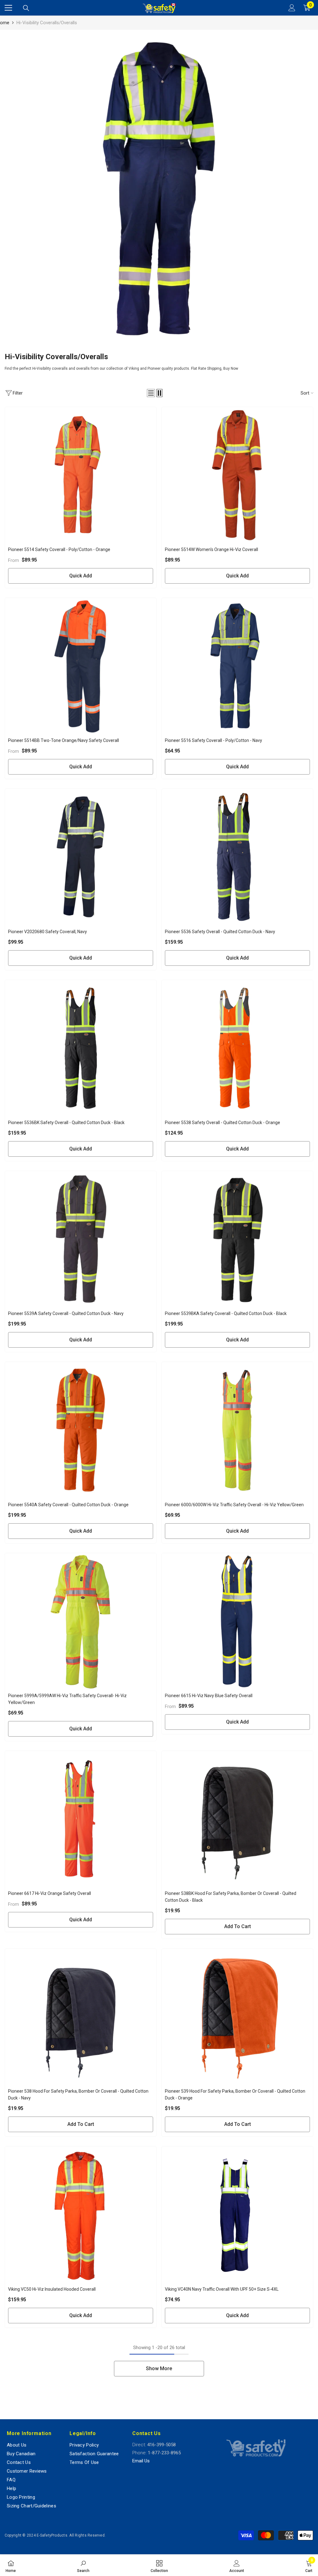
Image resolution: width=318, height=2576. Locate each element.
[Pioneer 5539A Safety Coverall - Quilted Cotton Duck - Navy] (81, 1239)
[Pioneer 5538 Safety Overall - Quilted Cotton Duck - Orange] (237, 1048)
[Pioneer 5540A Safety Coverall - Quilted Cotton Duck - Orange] (81, 1430)
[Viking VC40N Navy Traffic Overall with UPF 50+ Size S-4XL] (237, 2214)
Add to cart (238, 1926)
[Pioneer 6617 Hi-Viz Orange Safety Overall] (81, 1819)
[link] (159, 189)
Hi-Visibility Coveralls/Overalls (47, 23)
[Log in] (292, 8)
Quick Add (81, 576)
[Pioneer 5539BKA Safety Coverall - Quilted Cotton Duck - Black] (237, 1239)
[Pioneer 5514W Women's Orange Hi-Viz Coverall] (237, 475)
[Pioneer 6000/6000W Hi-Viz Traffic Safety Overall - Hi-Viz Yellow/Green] (237, 1430)
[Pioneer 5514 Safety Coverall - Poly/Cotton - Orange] (81, 475)
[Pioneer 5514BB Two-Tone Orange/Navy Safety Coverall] (81, 666)
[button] (151, 393)
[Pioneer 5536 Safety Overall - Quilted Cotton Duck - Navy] (237, 857)
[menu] (8, 8)
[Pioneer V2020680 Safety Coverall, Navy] (81, 857)
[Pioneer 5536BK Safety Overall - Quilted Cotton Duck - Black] (81, 1048)
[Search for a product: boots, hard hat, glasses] (26, 8)
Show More (159, 2368)
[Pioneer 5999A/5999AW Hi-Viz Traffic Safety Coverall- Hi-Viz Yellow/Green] (81, 1621)
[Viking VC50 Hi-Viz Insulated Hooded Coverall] (81, 2214)
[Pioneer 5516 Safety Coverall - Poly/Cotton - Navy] (237, 666)
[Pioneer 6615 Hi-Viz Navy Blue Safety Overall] (237, 1621)
